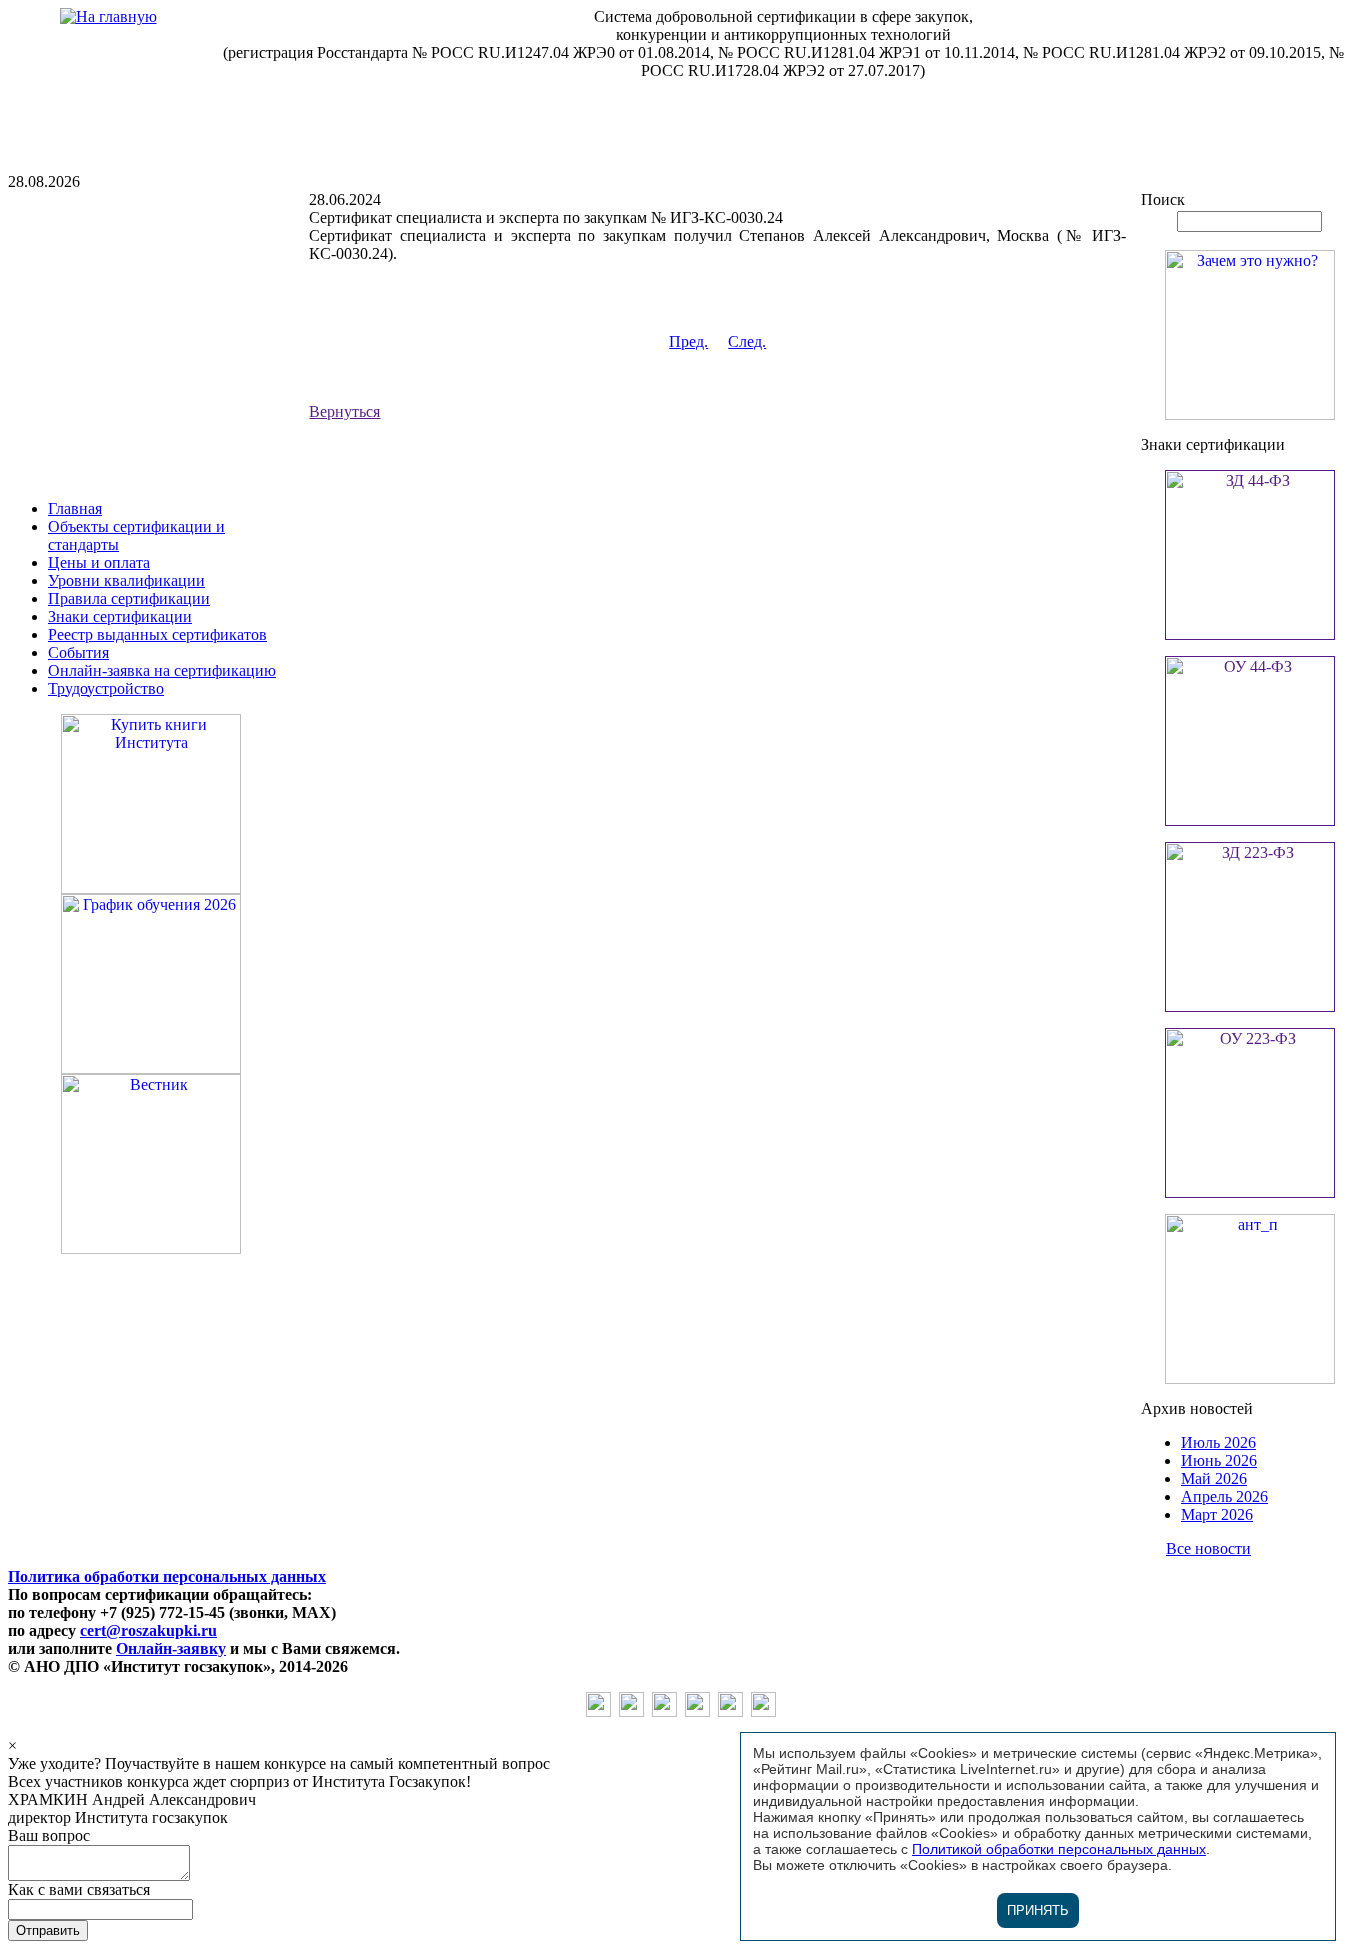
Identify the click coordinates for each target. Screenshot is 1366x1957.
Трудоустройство (106, 688)
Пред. (688, 341)
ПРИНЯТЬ (1038, 1910)
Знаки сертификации (120, 616)
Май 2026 (1214, 1478)
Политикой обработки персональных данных (1059, 1849)
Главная (75, 508)
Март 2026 (1217, 1514)
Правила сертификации (129, 598)
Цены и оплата (99, 562)
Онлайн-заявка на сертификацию (162, 670)
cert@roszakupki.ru (148, 1630)
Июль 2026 (1218, 1442)
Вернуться (344, 411)
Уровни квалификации (126, 580)
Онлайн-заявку (171, 1648)
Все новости (1208, 1548)
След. (747, 341)
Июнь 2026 (1219, 1460)
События (78, 652)
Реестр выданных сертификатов (157, 634)
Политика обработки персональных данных (167, 1576)
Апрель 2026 (1224, 1496)
